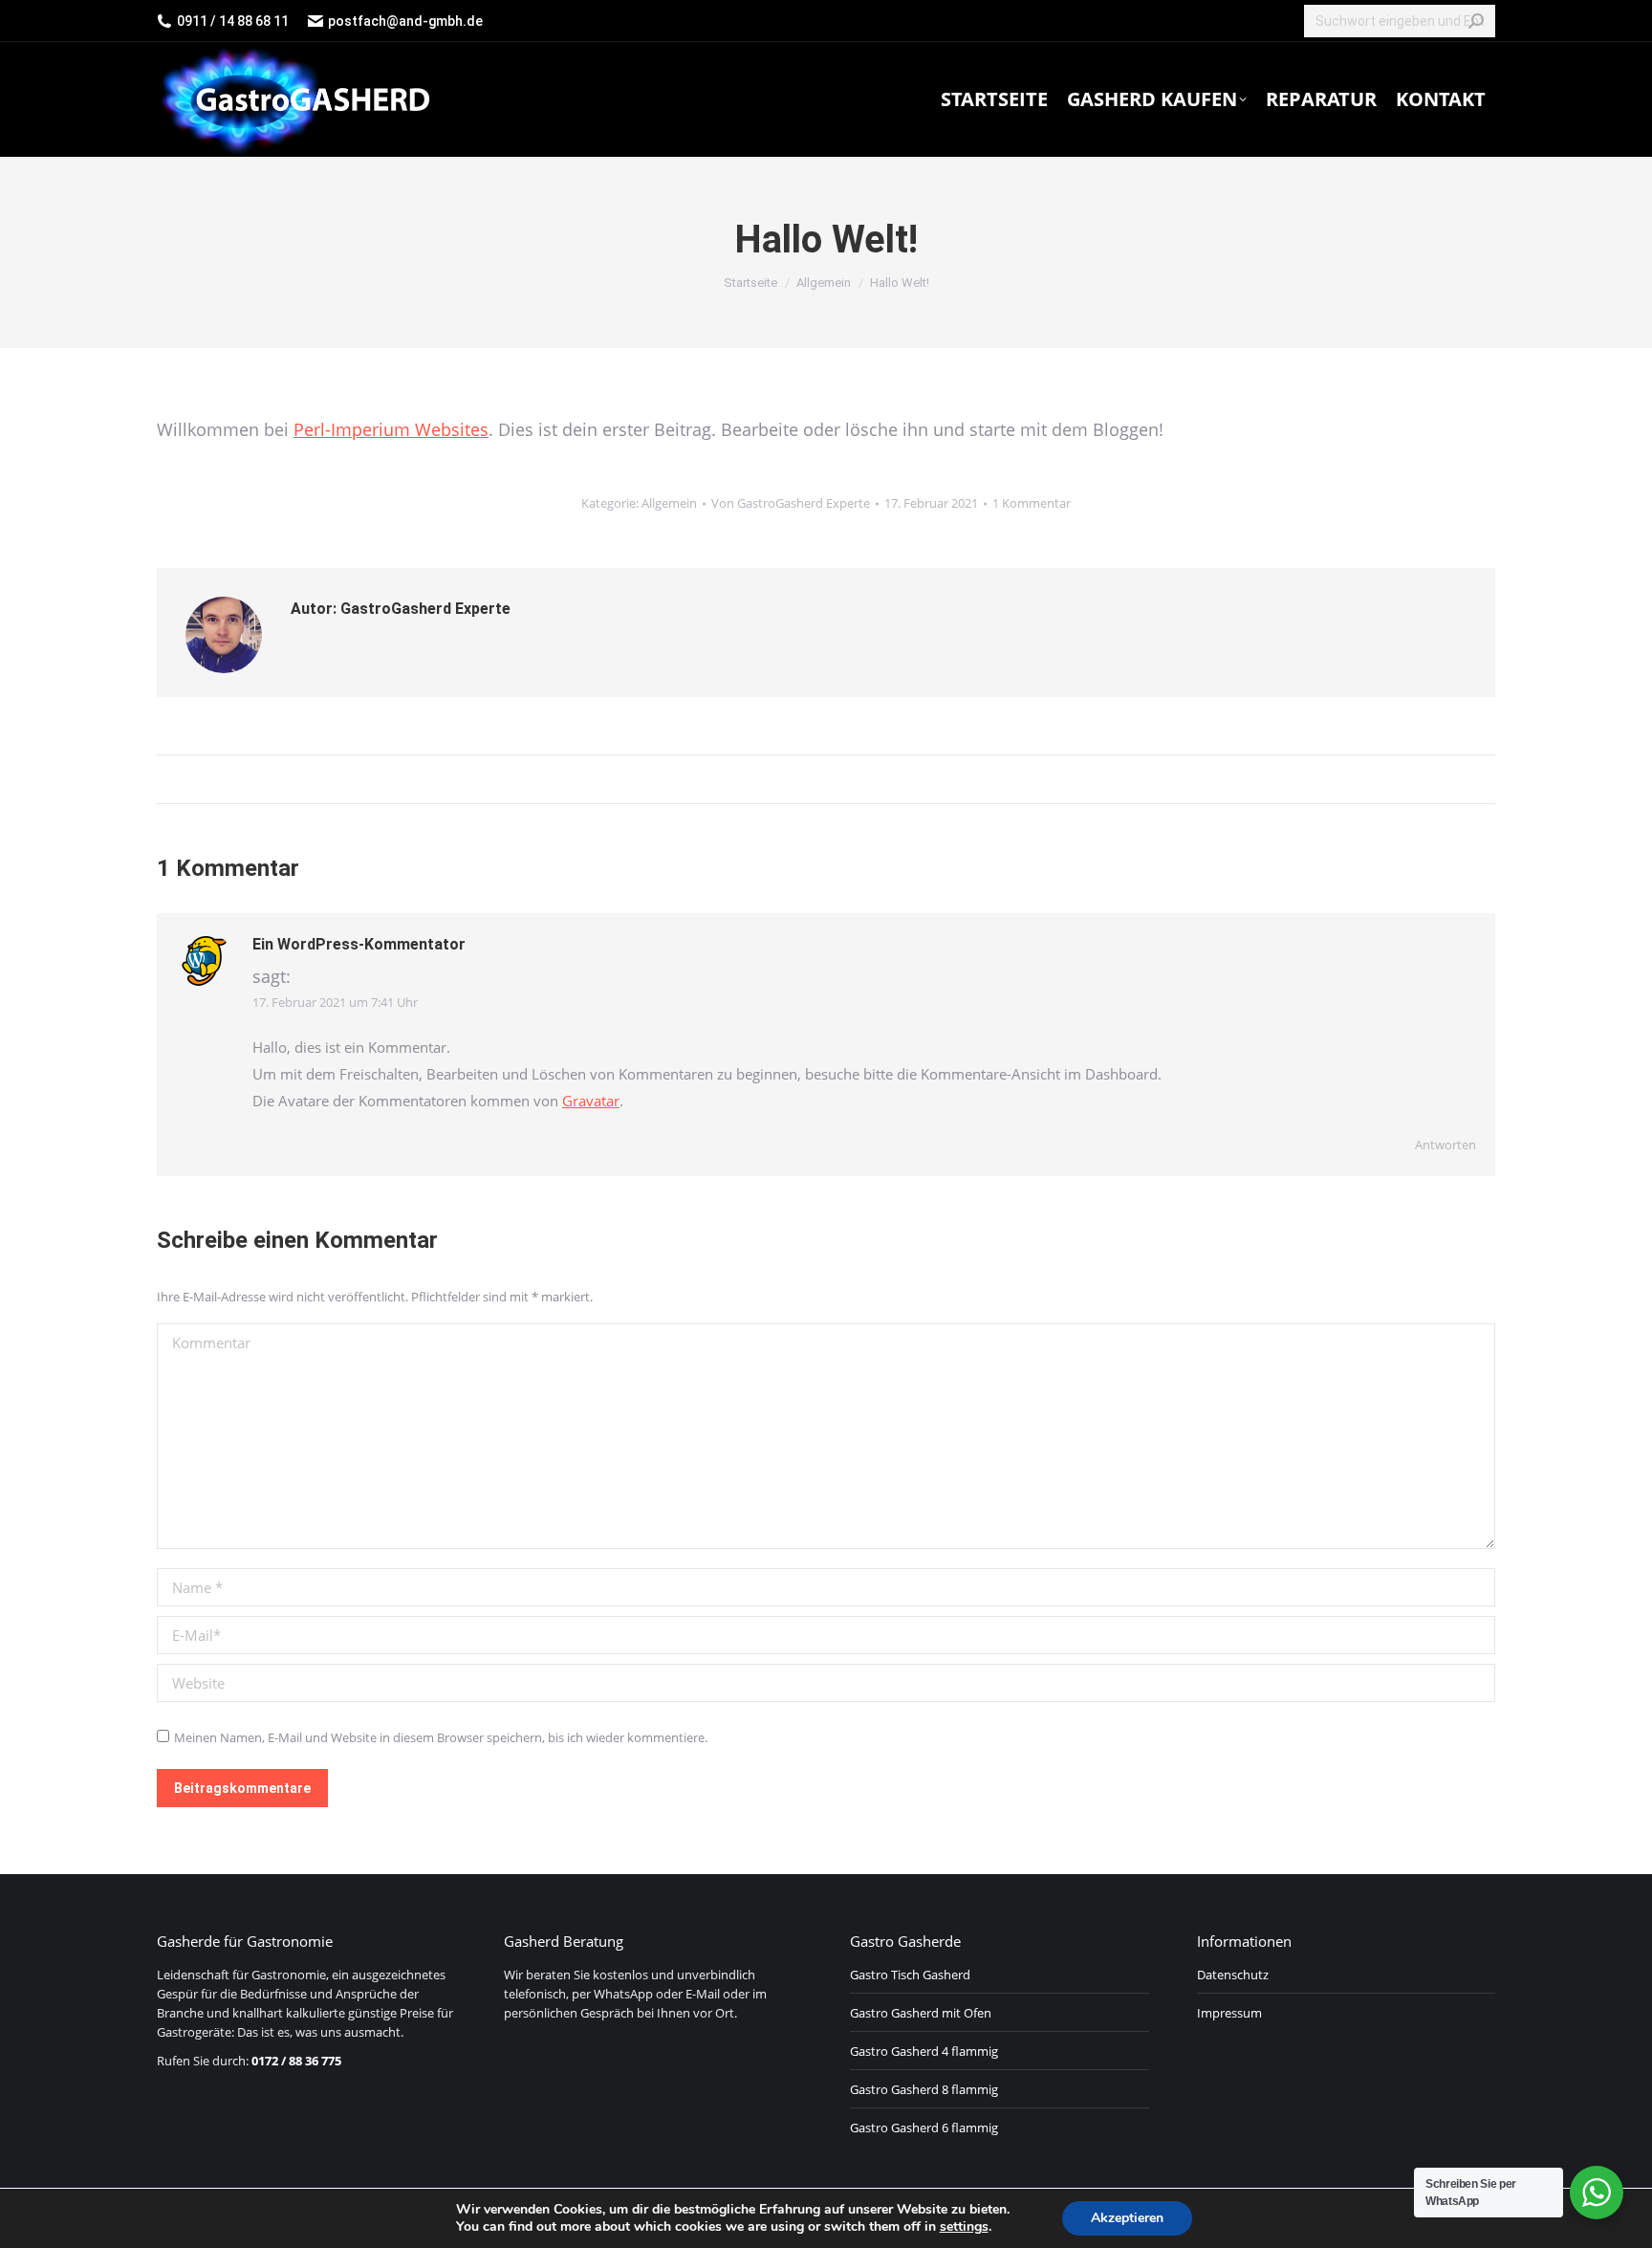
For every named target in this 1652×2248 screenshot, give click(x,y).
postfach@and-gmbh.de (405, 21)
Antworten (1445, 1145)
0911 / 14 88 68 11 (233, 21)
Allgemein (669, 503)
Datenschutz (1233, 1975)
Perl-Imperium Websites (391, 429)
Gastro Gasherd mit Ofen (921, 2013)
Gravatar (591, 1101)
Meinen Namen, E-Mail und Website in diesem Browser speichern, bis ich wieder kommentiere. (441, 1737)
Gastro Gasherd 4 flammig (924, 2051)
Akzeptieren (1127, 2218)
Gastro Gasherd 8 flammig (924, 2089)
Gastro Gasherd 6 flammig (924, 2128)
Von (791, 503)
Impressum (1229, 2013)
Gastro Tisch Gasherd (910, 1975)
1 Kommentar (1032, 503)
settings (964, 2227)
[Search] (1476, 21)
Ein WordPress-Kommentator (359, 944)
